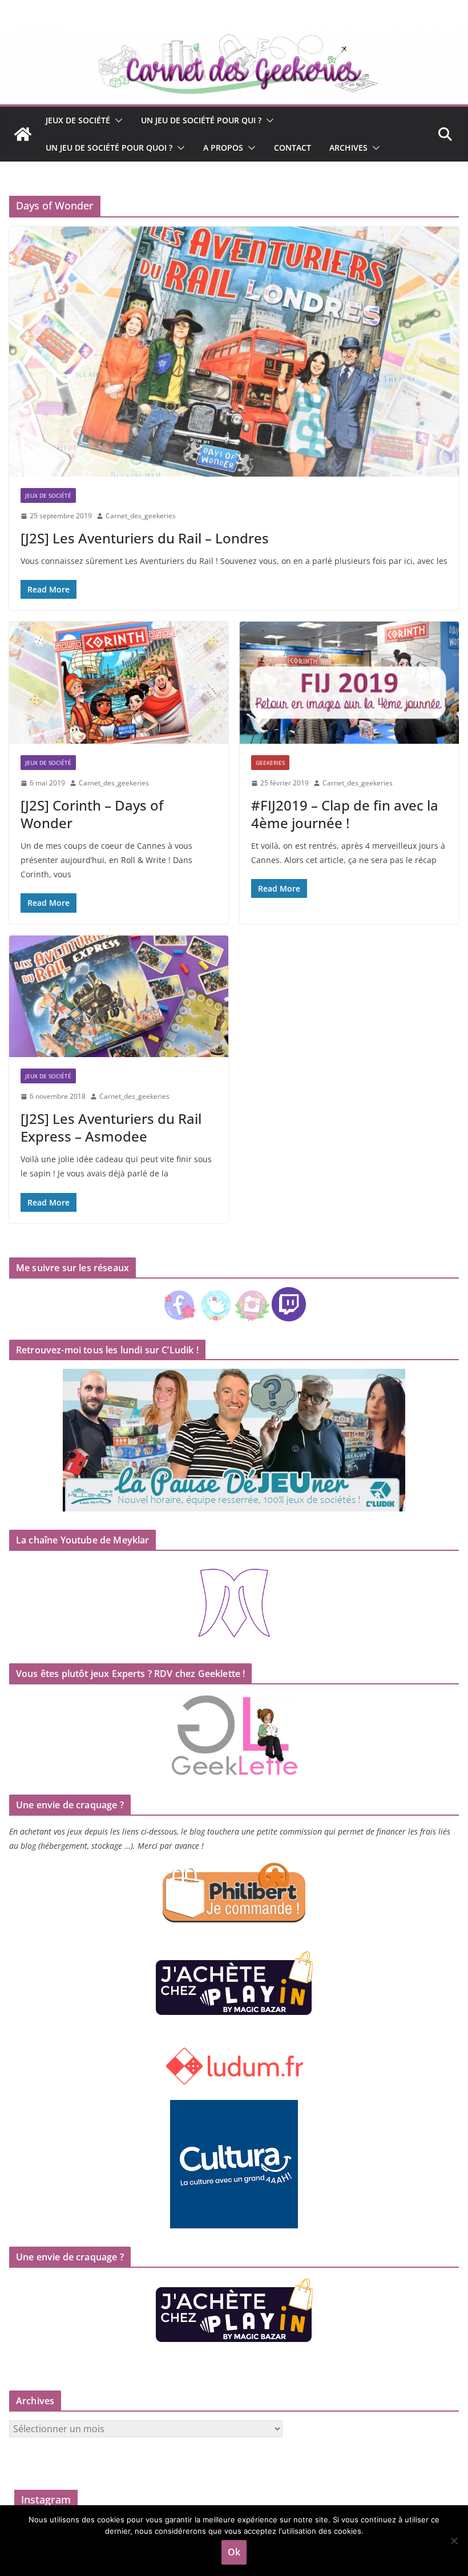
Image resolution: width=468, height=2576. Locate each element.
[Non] (454, 2541)
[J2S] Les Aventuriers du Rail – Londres (145, 538)
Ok (234, 2552)
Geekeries (270, 763)
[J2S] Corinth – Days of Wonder (92, 814)
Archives (348, 148)
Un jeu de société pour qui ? (201, 120)
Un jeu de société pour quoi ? (109, 148)
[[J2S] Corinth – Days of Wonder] (119, 683)
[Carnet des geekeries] (234, 35)
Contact (292, 148)
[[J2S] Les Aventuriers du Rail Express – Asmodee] (119, 997)
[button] (116, 120)
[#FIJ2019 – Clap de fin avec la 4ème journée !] (349, 683)
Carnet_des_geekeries (141, 516)
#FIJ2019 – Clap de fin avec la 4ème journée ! (345, 814)
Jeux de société (78, 120)
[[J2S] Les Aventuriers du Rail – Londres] (234, 352)
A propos (223, 148)
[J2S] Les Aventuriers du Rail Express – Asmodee (111, 1127)
